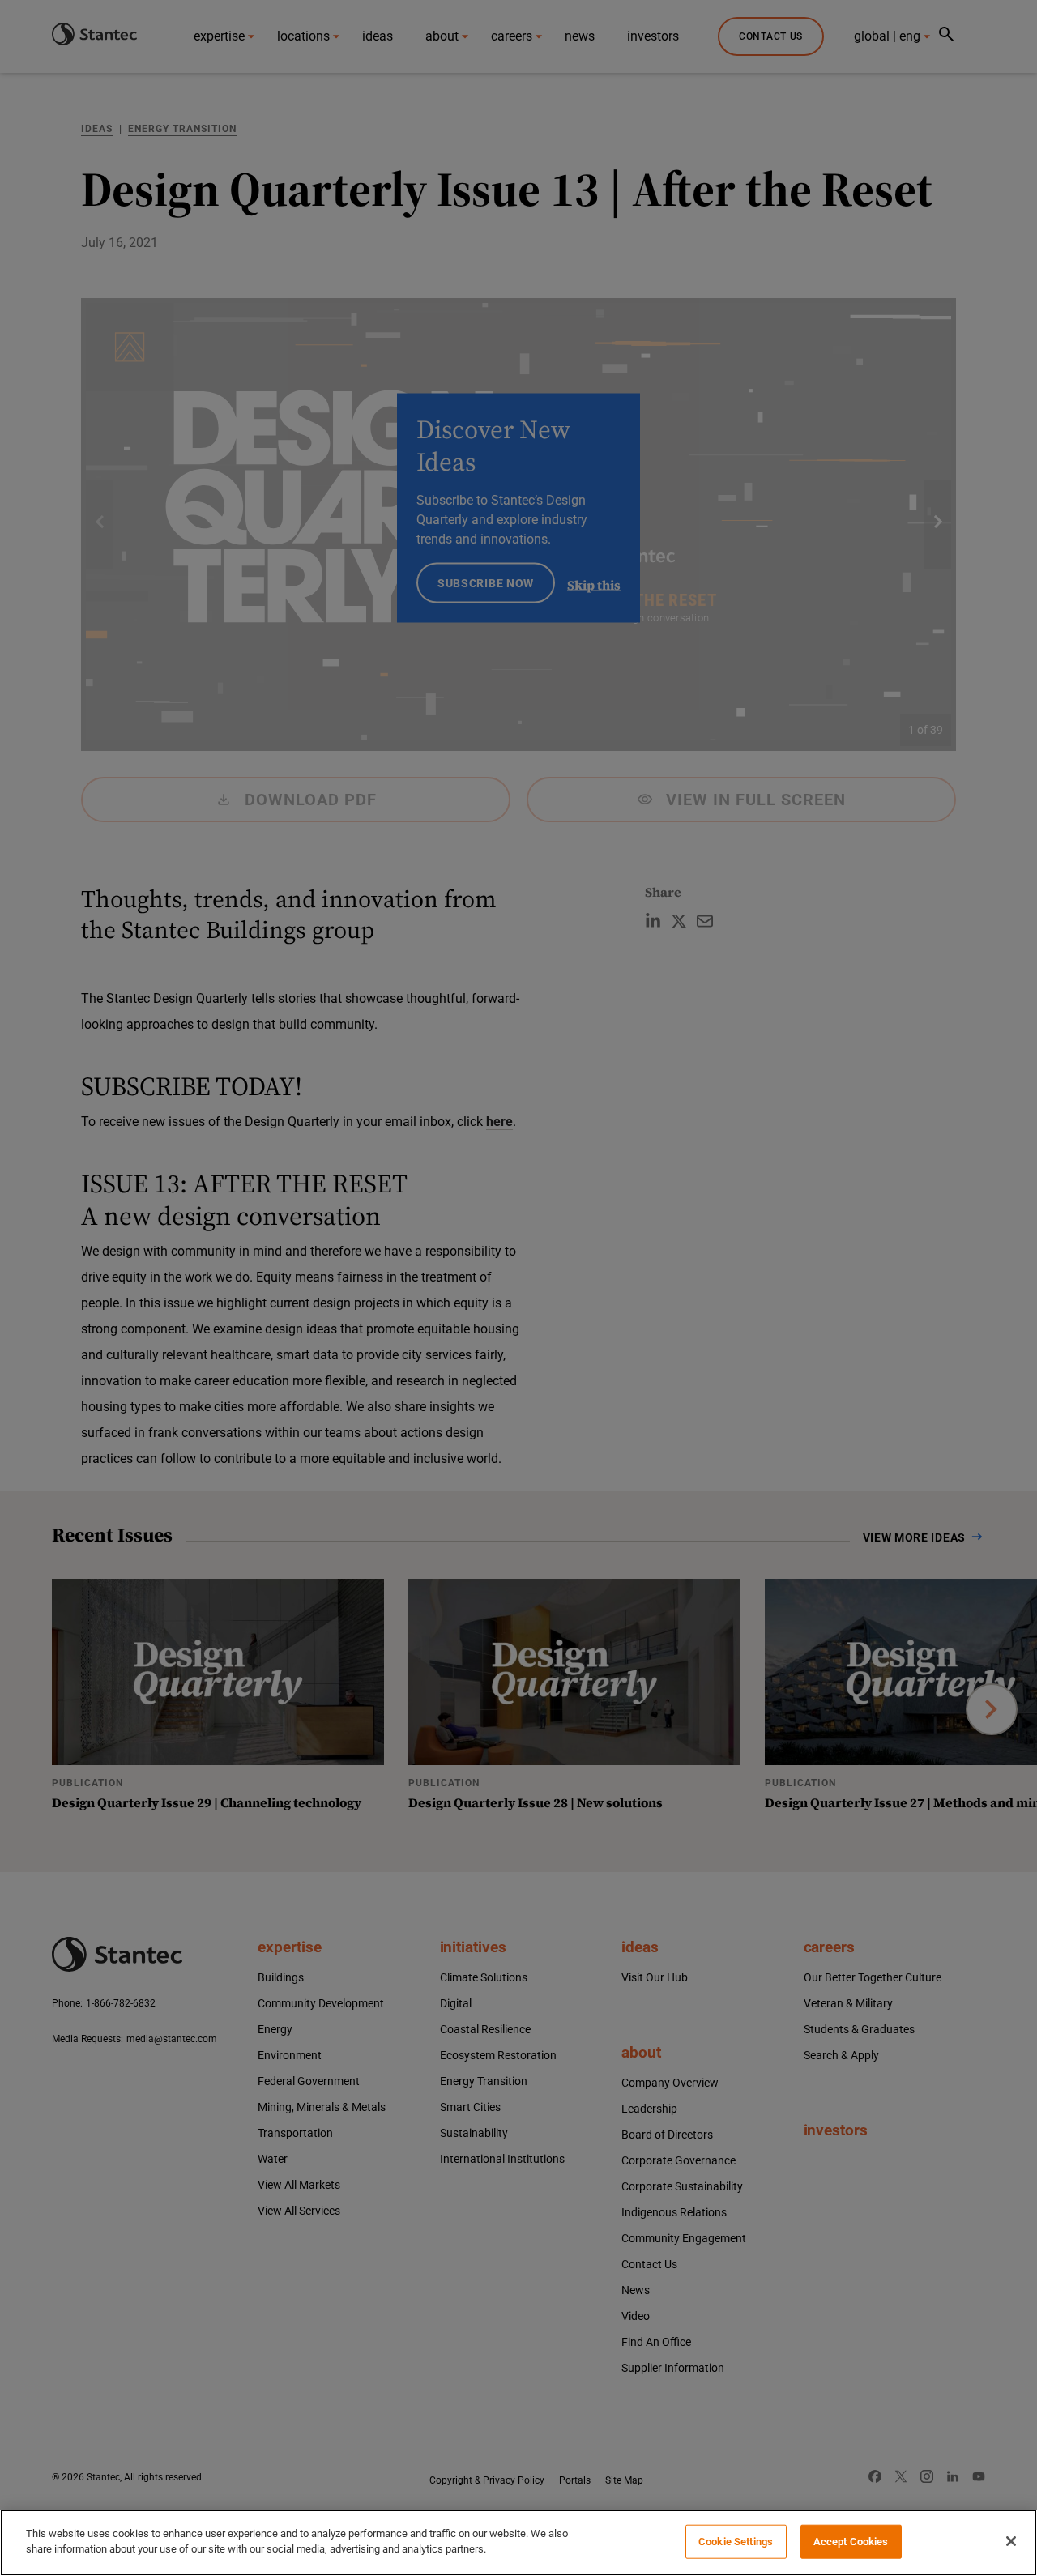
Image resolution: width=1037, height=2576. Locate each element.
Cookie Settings (736, 2542)
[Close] (1011, 2541)
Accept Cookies (851, 2542)
